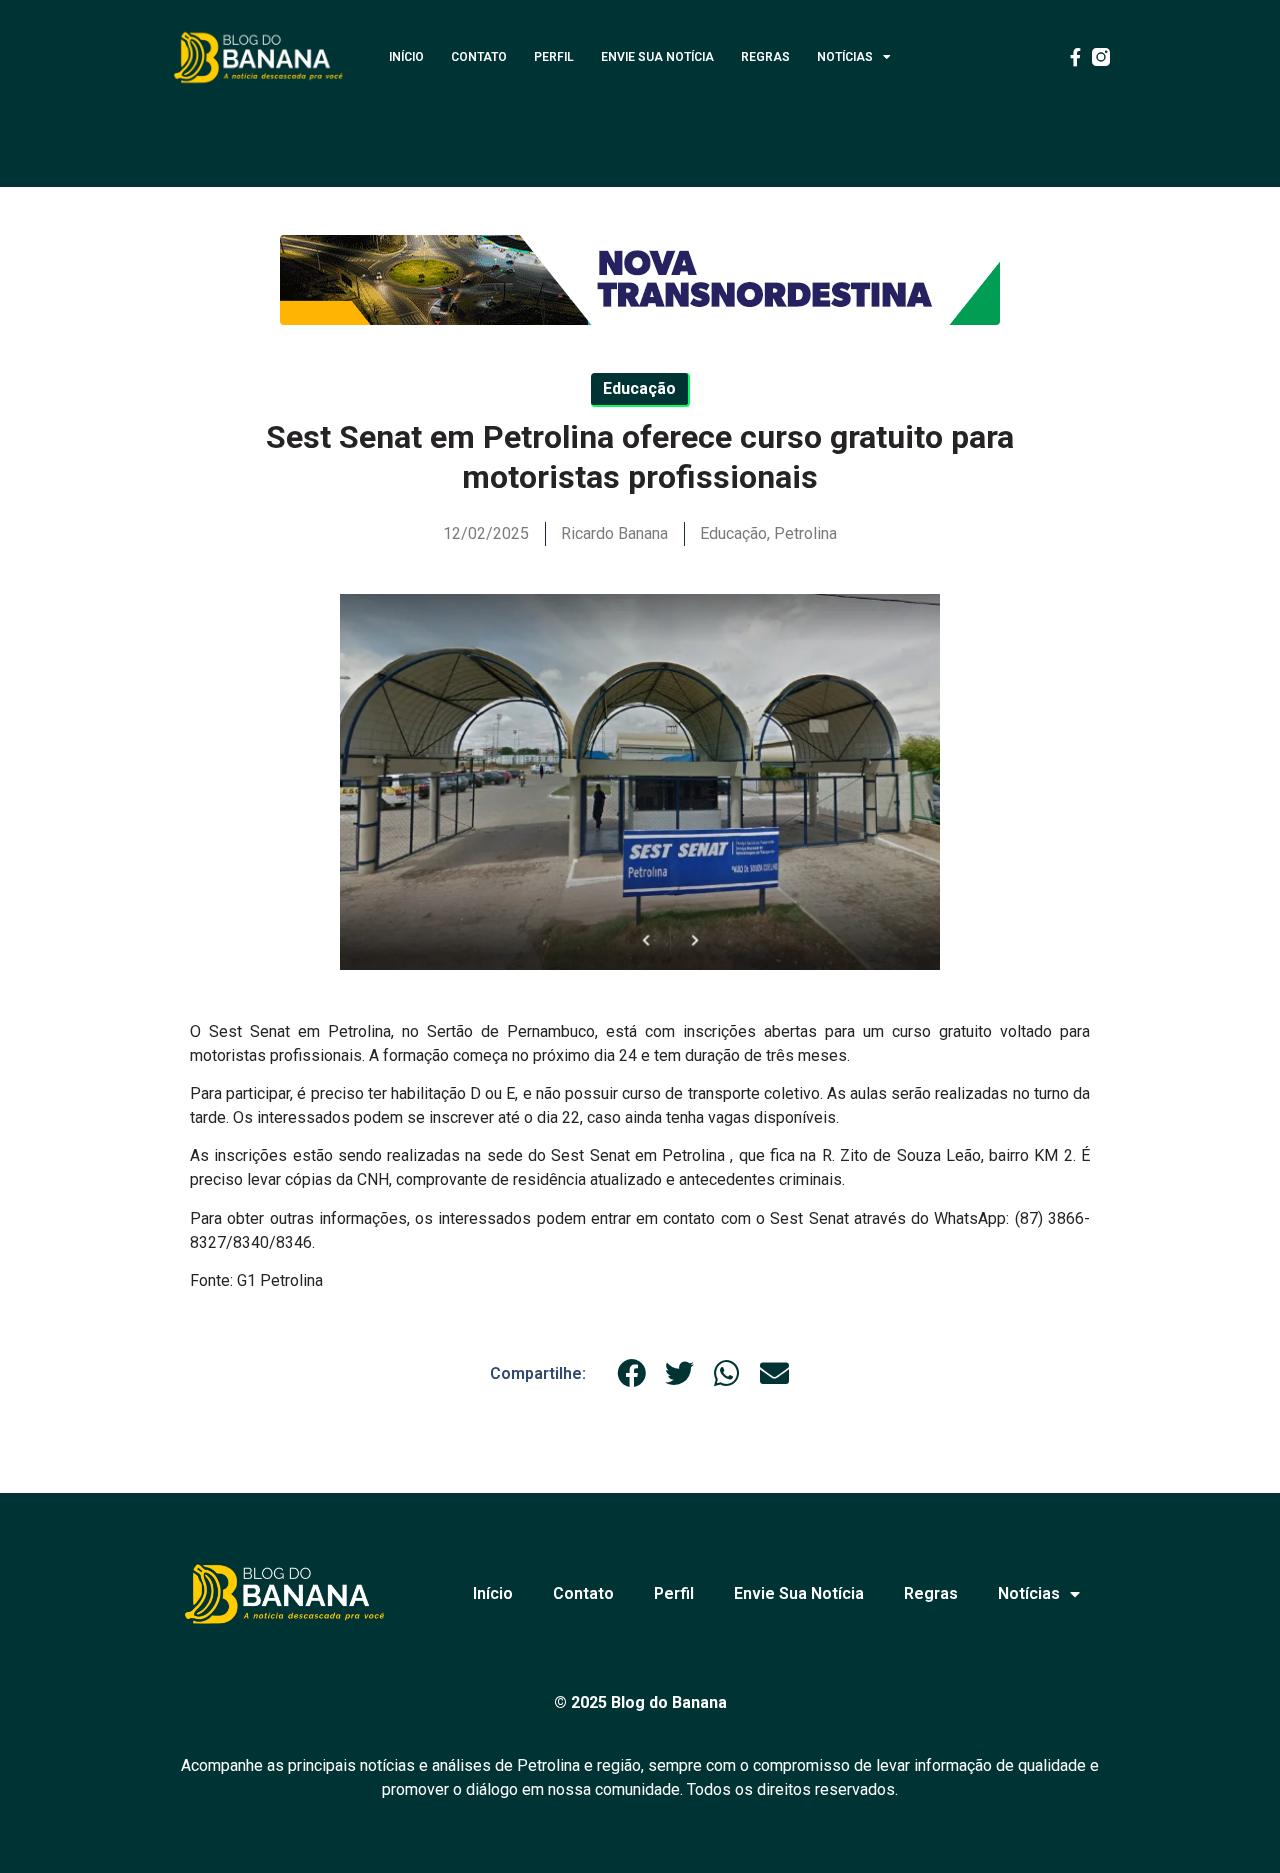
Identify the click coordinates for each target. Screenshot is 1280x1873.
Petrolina (805, 533)
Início (406, 57)
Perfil (554, 57)
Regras (765, 57)
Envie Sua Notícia (657, 57)
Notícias (845, 57)
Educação (733, 533)
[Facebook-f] (1075, 57)
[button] (632, 1374)
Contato (479, 57)
